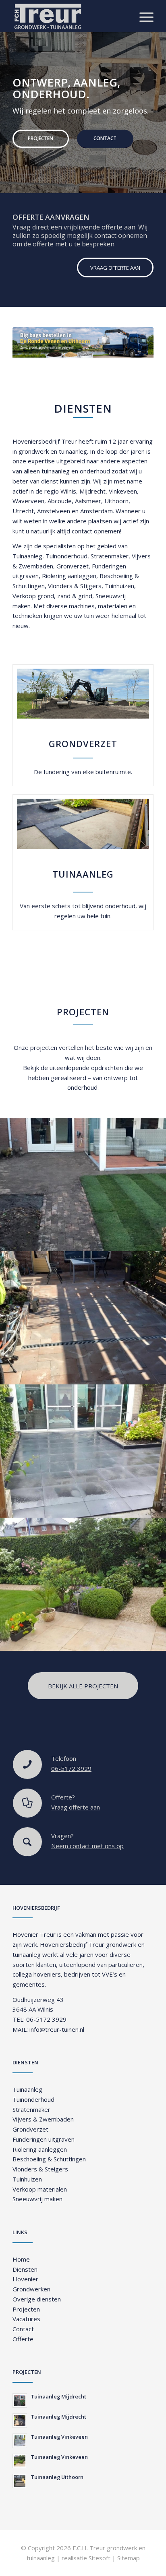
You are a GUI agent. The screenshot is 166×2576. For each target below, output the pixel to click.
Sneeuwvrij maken (37, 2199)
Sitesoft (100, 2558)
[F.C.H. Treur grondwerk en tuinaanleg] (69, 16)
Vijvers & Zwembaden (43, 2119)
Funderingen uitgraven (44, 2139)
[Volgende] (159, 105)
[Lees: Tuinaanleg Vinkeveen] (20, 2441)
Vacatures (26, 2319)
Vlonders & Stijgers (75, 586)
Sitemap (129, 2558)
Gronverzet (73, 566)
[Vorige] (7, 105)
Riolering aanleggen (69, 576)
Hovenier (25, 2279)
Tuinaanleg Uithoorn (57, 2477)
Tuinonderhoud (66, 556)
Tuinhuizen (119, 586)
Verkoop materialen (40, 2189)
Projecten (40, 138)
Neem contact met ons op (87, 1846)
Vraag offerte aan (76, 1807)
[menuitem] (142, 16)
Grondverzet (30, 2129)
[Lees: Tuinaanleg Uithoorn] (20, 2481)
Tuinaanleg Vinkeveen (59, 2437)
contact (82, 531)
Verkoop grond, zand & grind (52, 596)
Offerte (23, 2339)
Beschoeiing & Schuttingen (49, 2159)
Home (21, 2259)
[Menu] (142, 16)
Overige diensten (37, 2299)
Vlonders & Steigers (40, 2169)
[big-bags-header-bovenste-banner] (83, 343)
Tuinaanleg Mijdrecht (58, 2396)
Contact (105, 138)
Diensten (25, 2269)
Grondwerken (31, 2289)
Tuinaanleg (27, 556)
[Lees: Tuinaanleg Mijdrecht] (20, 2400)
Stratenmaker (110, 556)
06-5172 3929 (71, 1768)
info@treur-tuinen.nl (57, 2029)
